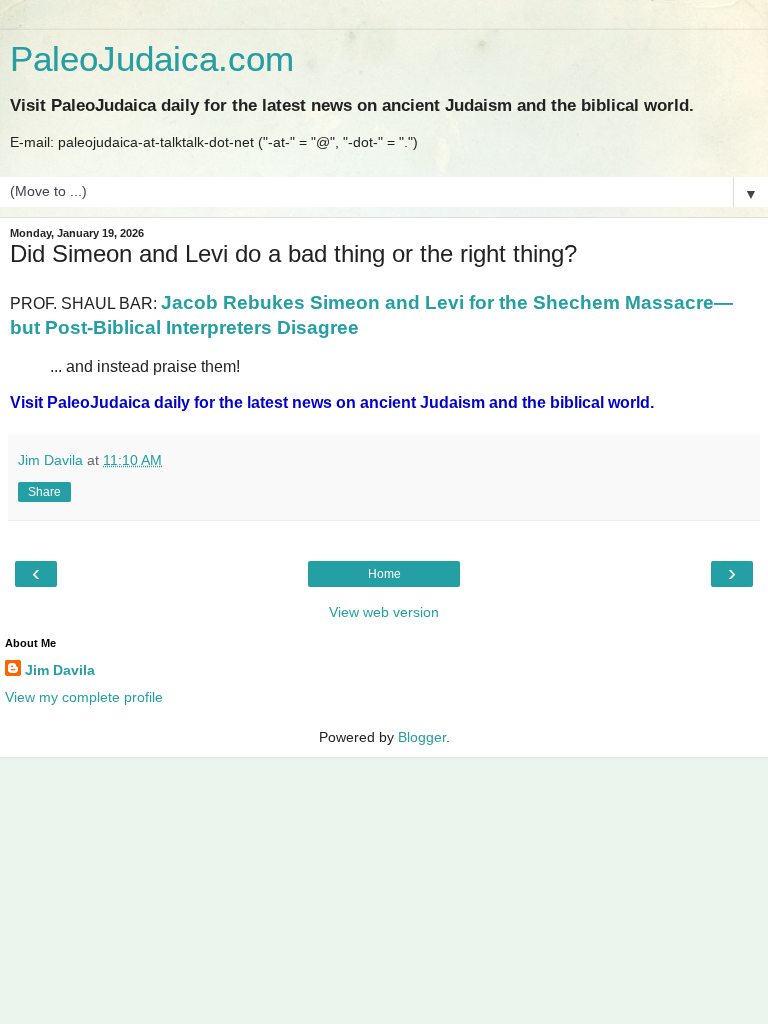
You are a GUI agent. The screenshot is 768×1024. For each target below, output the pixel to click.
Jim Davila (60, 670)
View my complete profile (84, 697)
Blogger (422, 737)
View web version (384, 612)
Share (44, 492)
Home (384, 574)
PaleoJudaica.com (152, 59)
